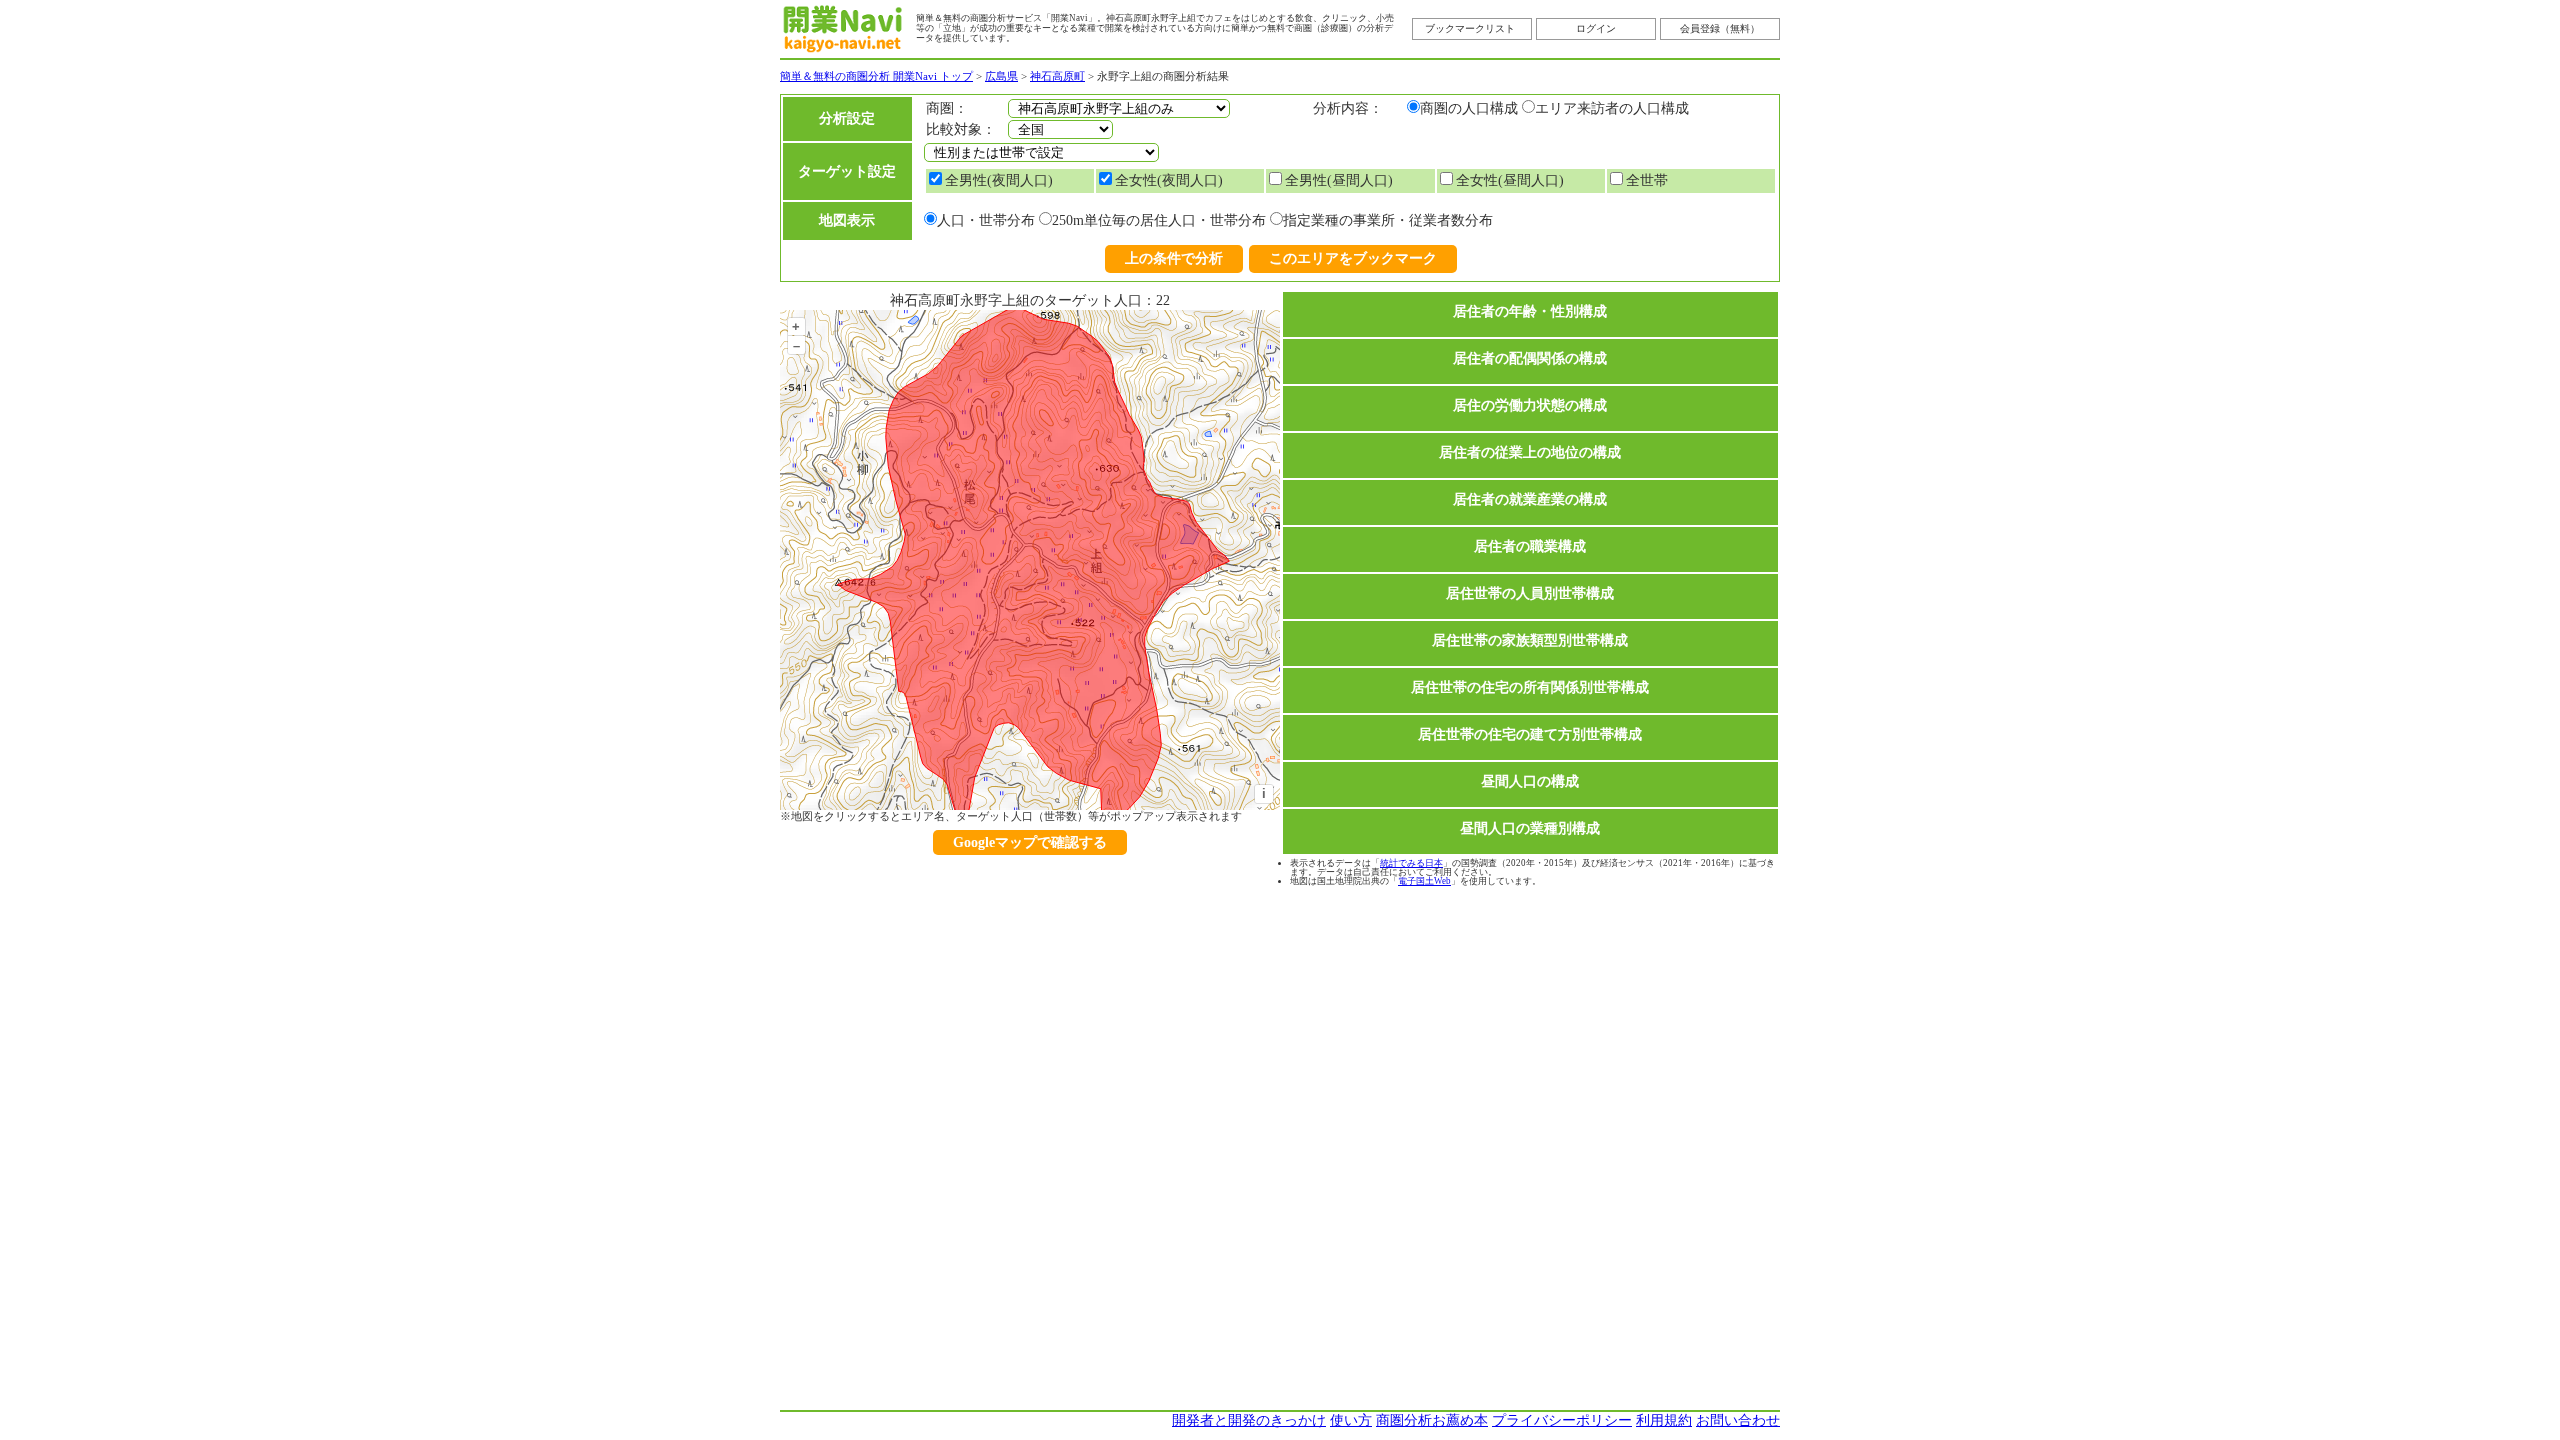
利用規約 (1664, 1420)
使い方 (1351, 1420)
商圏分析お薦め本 (1432, 1420)
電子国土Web (1424, 881)
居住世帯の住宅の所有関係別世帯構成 (1530, 687)
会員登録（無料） (1720, 28)
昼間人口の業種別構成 (1530, 828)
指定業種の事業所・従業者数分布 (1388, 220)
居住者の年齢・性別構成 (1530, 311)
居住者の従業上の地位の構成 (1530, 452)
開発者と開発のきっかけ (1249, 1420)
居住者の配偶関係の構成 (1530, 358)
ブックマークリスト (1470, 28)
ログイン (1596, 28)
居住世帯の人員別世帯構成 (1530, 593)
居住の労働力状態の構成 (1530, 405)
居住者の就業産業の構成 (1530, 499)
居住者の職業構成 (1530, 546)
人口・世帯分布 (986, 220)
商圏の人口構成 (1469, 108)
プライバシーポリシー (1562, 1420)
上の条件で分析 (1174, 258)
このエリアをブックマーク (1353, 258)
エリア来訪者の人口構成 (1612, 108)
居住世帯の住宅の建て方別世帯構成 (1530, 734)
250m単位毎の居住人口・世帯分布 (1159, 220)
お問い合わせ (1738, 1420)
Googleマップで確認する (1030, 842)
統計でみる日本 (1411, 863)
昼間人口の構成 (1530, 781)
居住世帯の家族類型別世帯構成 (1530, 640)
